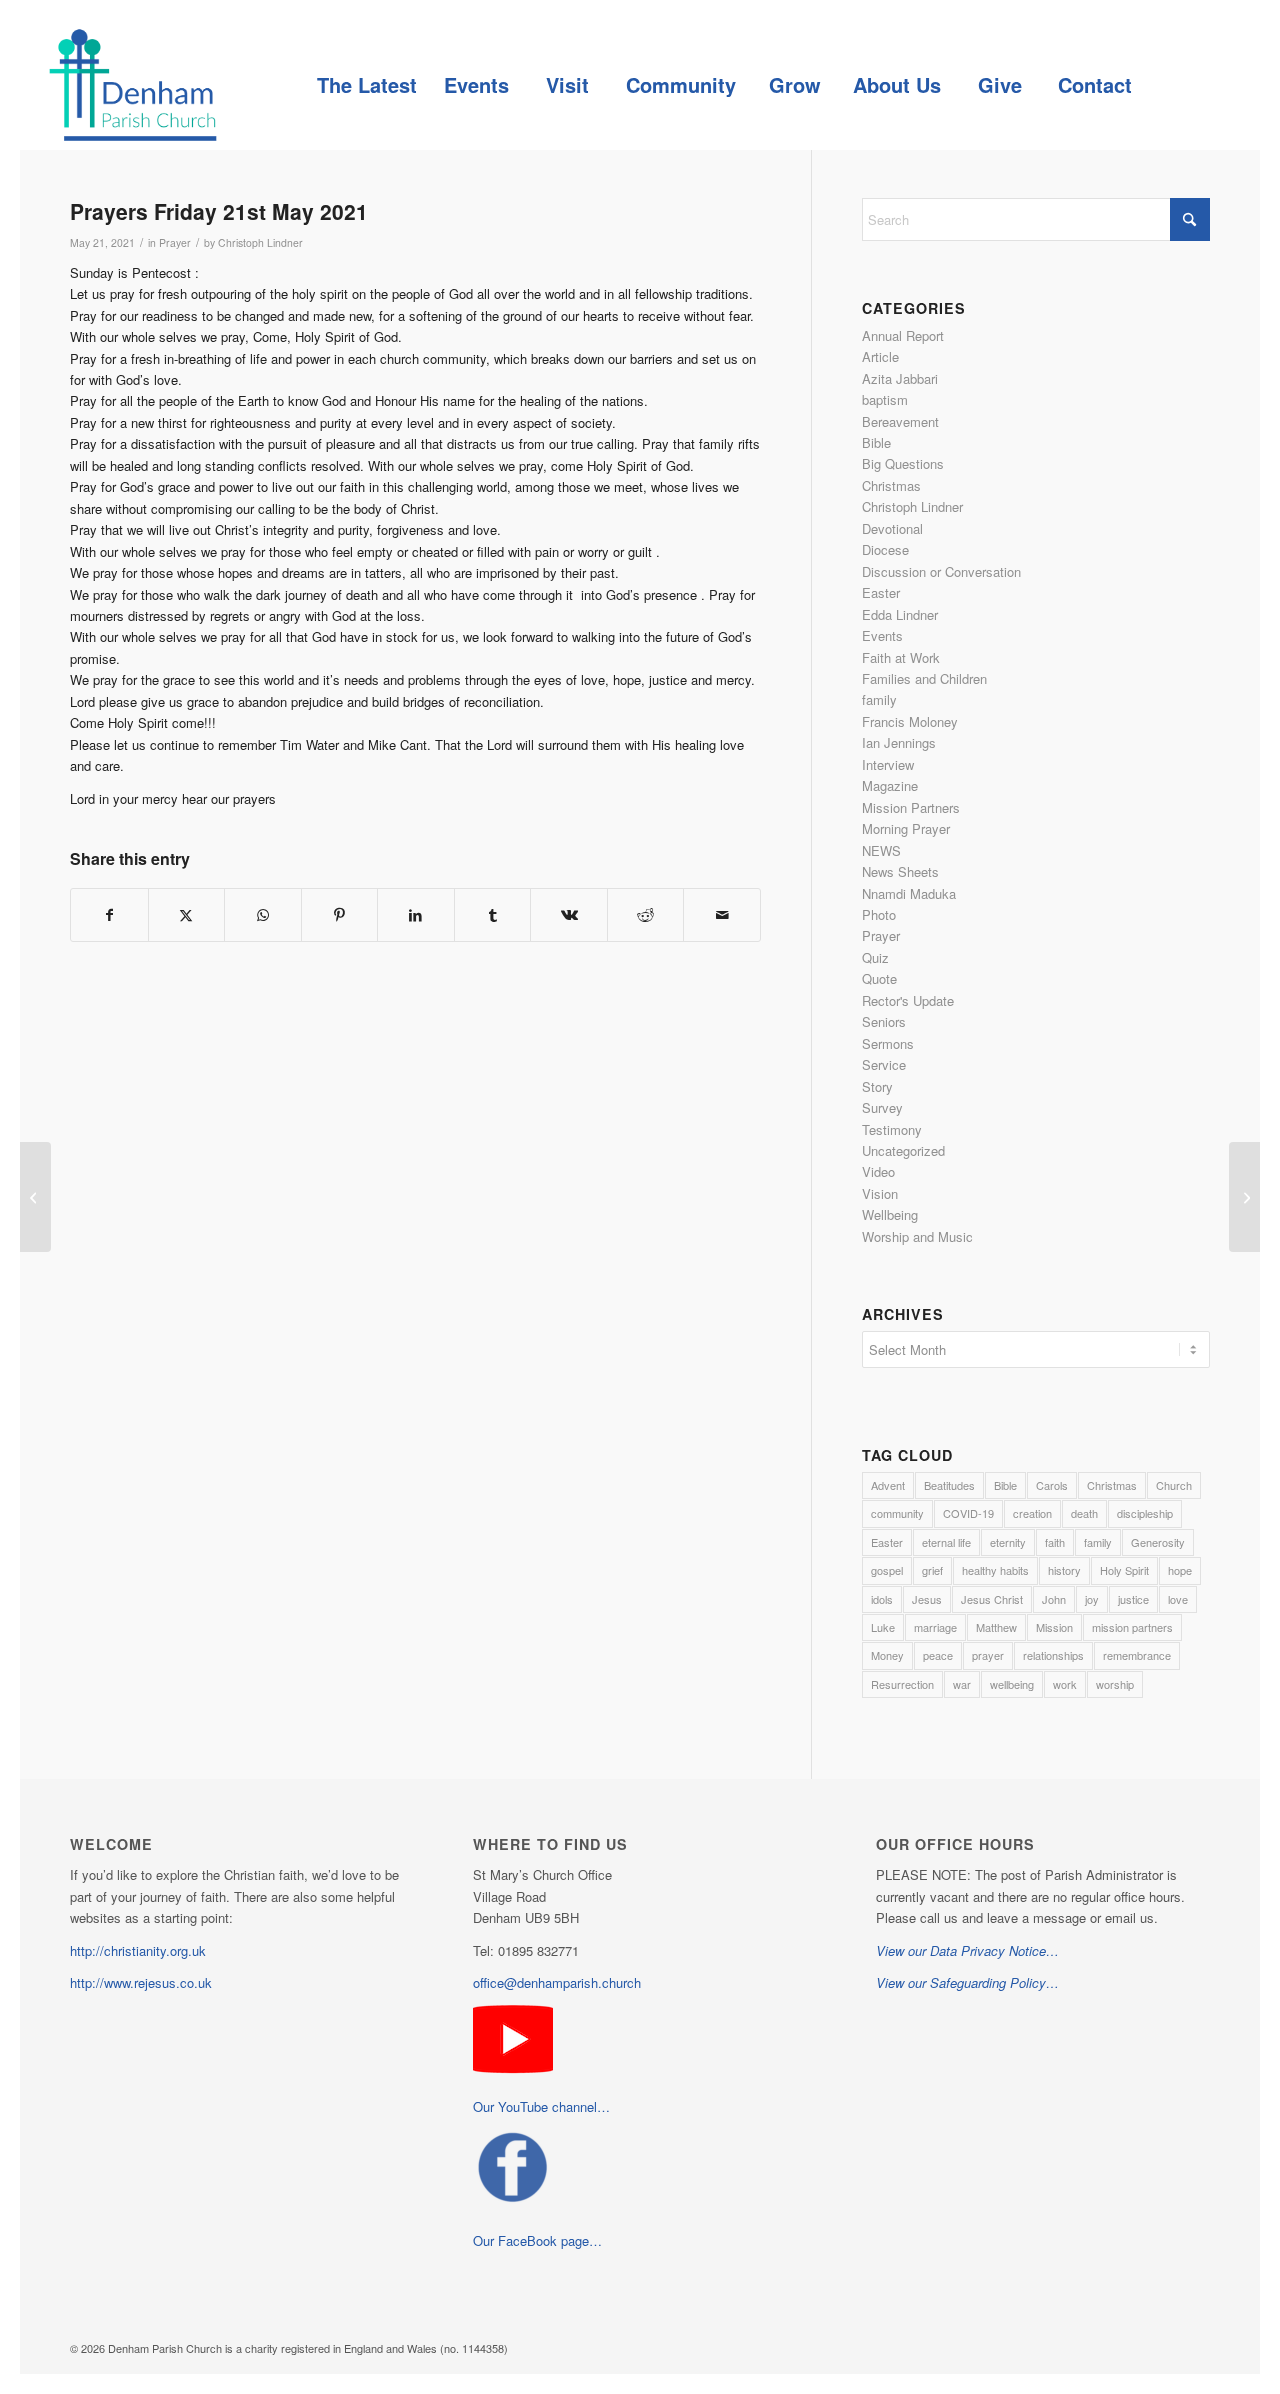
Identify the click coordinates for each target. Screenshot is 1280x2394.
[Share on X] (187, 915)
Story (877, 1086)
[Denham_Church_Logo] (133, 85)
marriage (935, 1627)
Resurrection (902, 1684)
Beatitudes (949, 1485)
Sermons (888, 1043)
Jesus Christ (992, 1599)
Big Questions (903, 463)
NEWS (881, 850)
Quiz (875, 957)
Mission (1054, 1627)
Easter (881, 592)
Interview (888, 764)
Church (1174, 1485)
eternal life (946, 1542)
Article (880, 356)
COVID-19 (968, 1513)
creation (1032, 1513)
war (962, 1684)
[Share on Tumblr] (493, 915)
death (1084, 1513)
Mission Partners (911, 807)
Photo (879, 914)
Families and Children (924, 678)
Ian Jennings (899, 742)
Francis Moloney (910, 721)
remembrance (1137, 1655)
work (1065, 1684)
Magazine (890, 785)
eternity (1008, 1542)
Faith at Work (901, 657)
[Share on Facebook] (109, 915)
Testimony (892, 1129)
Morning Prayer (906, 828)
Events (882, 635)
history (1064, 1570)
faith (1055, 1542)
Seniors (884, 1021)
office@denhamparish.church (557, 1982)
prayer (988, 1655)
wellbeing (1012, 1684)
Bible (876, 442)
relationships (1053, 1655)
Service (884, 1064)
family (879, 699)
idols (882, 1599)
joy (1092, 1599)
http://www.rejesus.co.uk (141, 1982)
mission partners (1132, 1627)
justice (1133, 1599)
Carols (1052, 1485)
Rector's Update (908, 1000)
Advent (888, 1485)
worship (1115, 1684)
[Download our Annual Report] (35, 1197)
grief (932, 1570)
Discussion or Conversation (941, 571)
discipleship (1145, 1513)
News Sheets (900, 871)
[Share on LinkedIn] (416, 915)
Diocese (885, 549)
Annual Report (903, 335)
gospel (887, 1570)
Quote (879, 978)
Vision (880, 1193)
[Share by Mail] (722, 915)
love (1178, 1599)
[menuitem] (366, 85)
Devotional (892, 528)
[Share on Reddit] (646, 915)
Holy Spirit (1124, 1570)
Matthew (996, 1627)
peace (938, 1655)
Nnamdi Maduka (909, 893)
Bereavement (900, 421)
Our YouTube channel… (541, 2106)
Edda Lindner (900, 614)
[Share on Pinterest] (340, 915)
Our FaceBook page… (537, 2240)
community (897, 1513)
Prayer (175, 242)
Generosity (1158, 1542)
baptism (885, 399)
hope (1180, 1570)
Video (878, 1171)
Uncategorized (903, 1150)
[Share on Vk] (569, 915)
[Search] (1190, 85)
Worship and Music (917, 1236)
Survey (882, 1107)
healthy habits (995, 1570)
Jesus (927, 1599)
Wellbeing (890, 1214)
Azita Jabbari (900, 378)
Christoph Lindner (260, 242)
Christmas (891, 485)
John (1054, 1599)
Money (887, 1655)
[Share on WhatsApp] (263, 915)
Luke (883, 1627)
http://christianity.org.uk (138, 1950)
